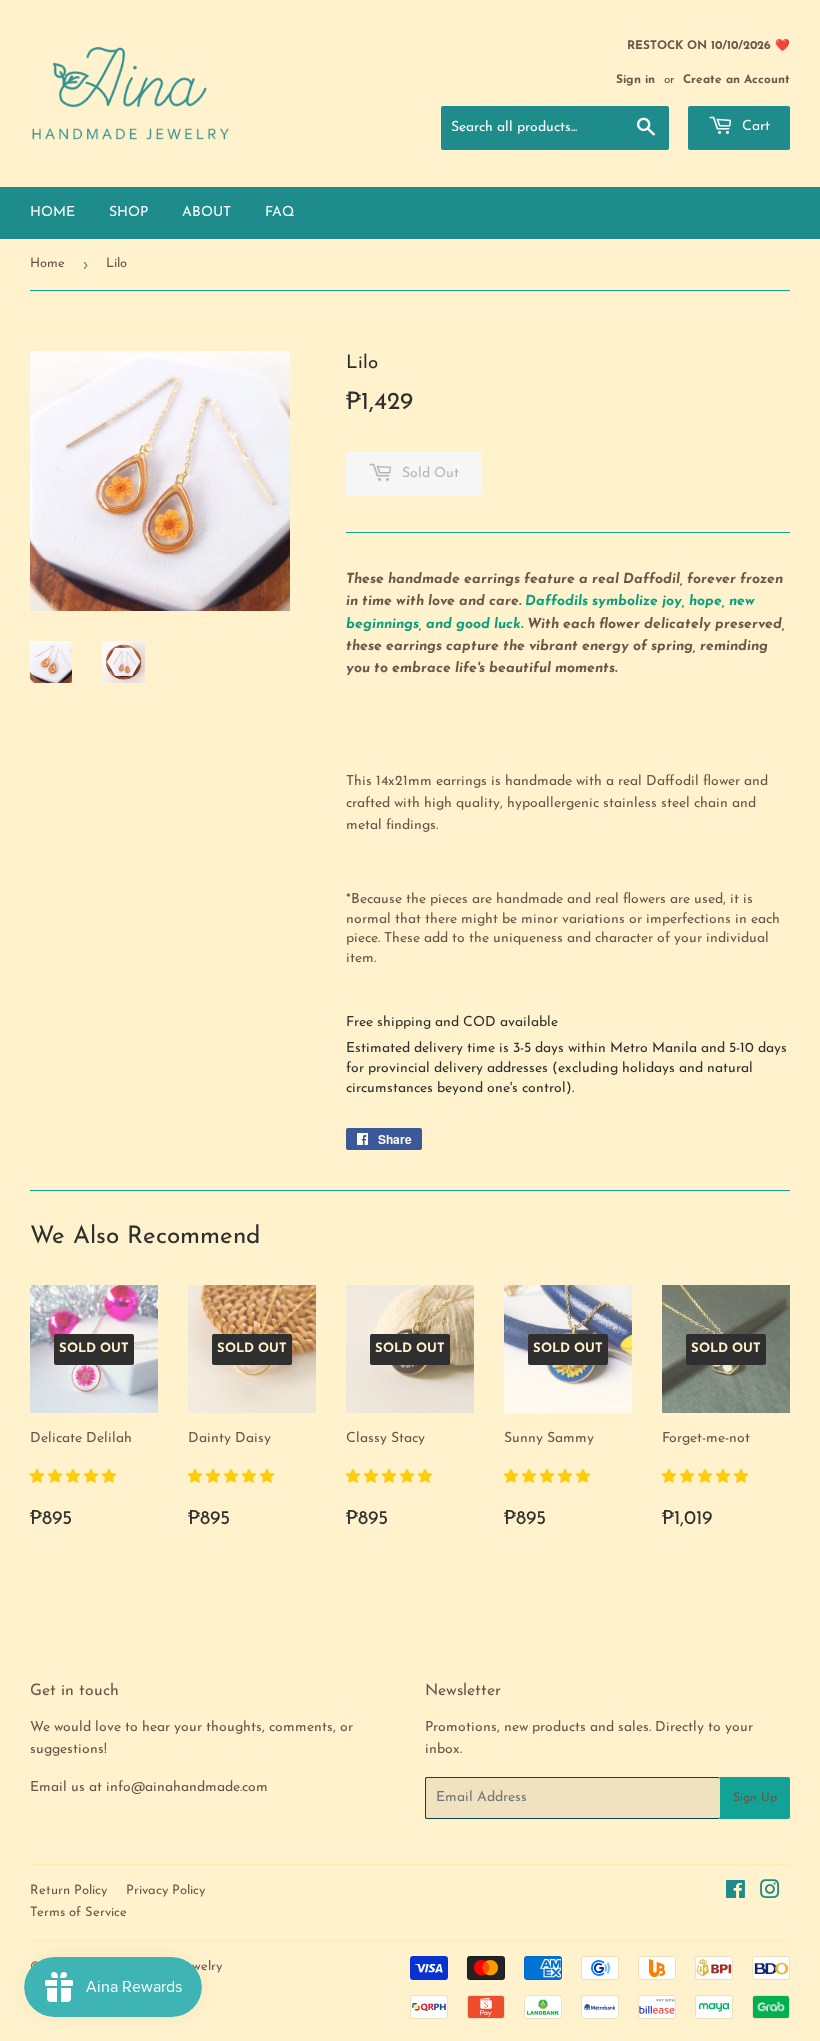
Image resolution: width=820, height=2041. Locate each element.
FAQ (279, 212)
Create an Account (736, 80)
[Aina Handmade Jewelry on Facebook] (735, 1893)
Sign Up (755, 1798)
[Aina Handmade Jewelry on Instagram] (770, 1893)
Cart (754, 126)
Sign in (635, 80)
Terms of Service (78, 1912)
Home (52, 212)
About (206, 212)
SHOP (128, 212)
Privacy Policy (165, 1890)
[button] (75, 1477)
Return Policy (68, 1890)
